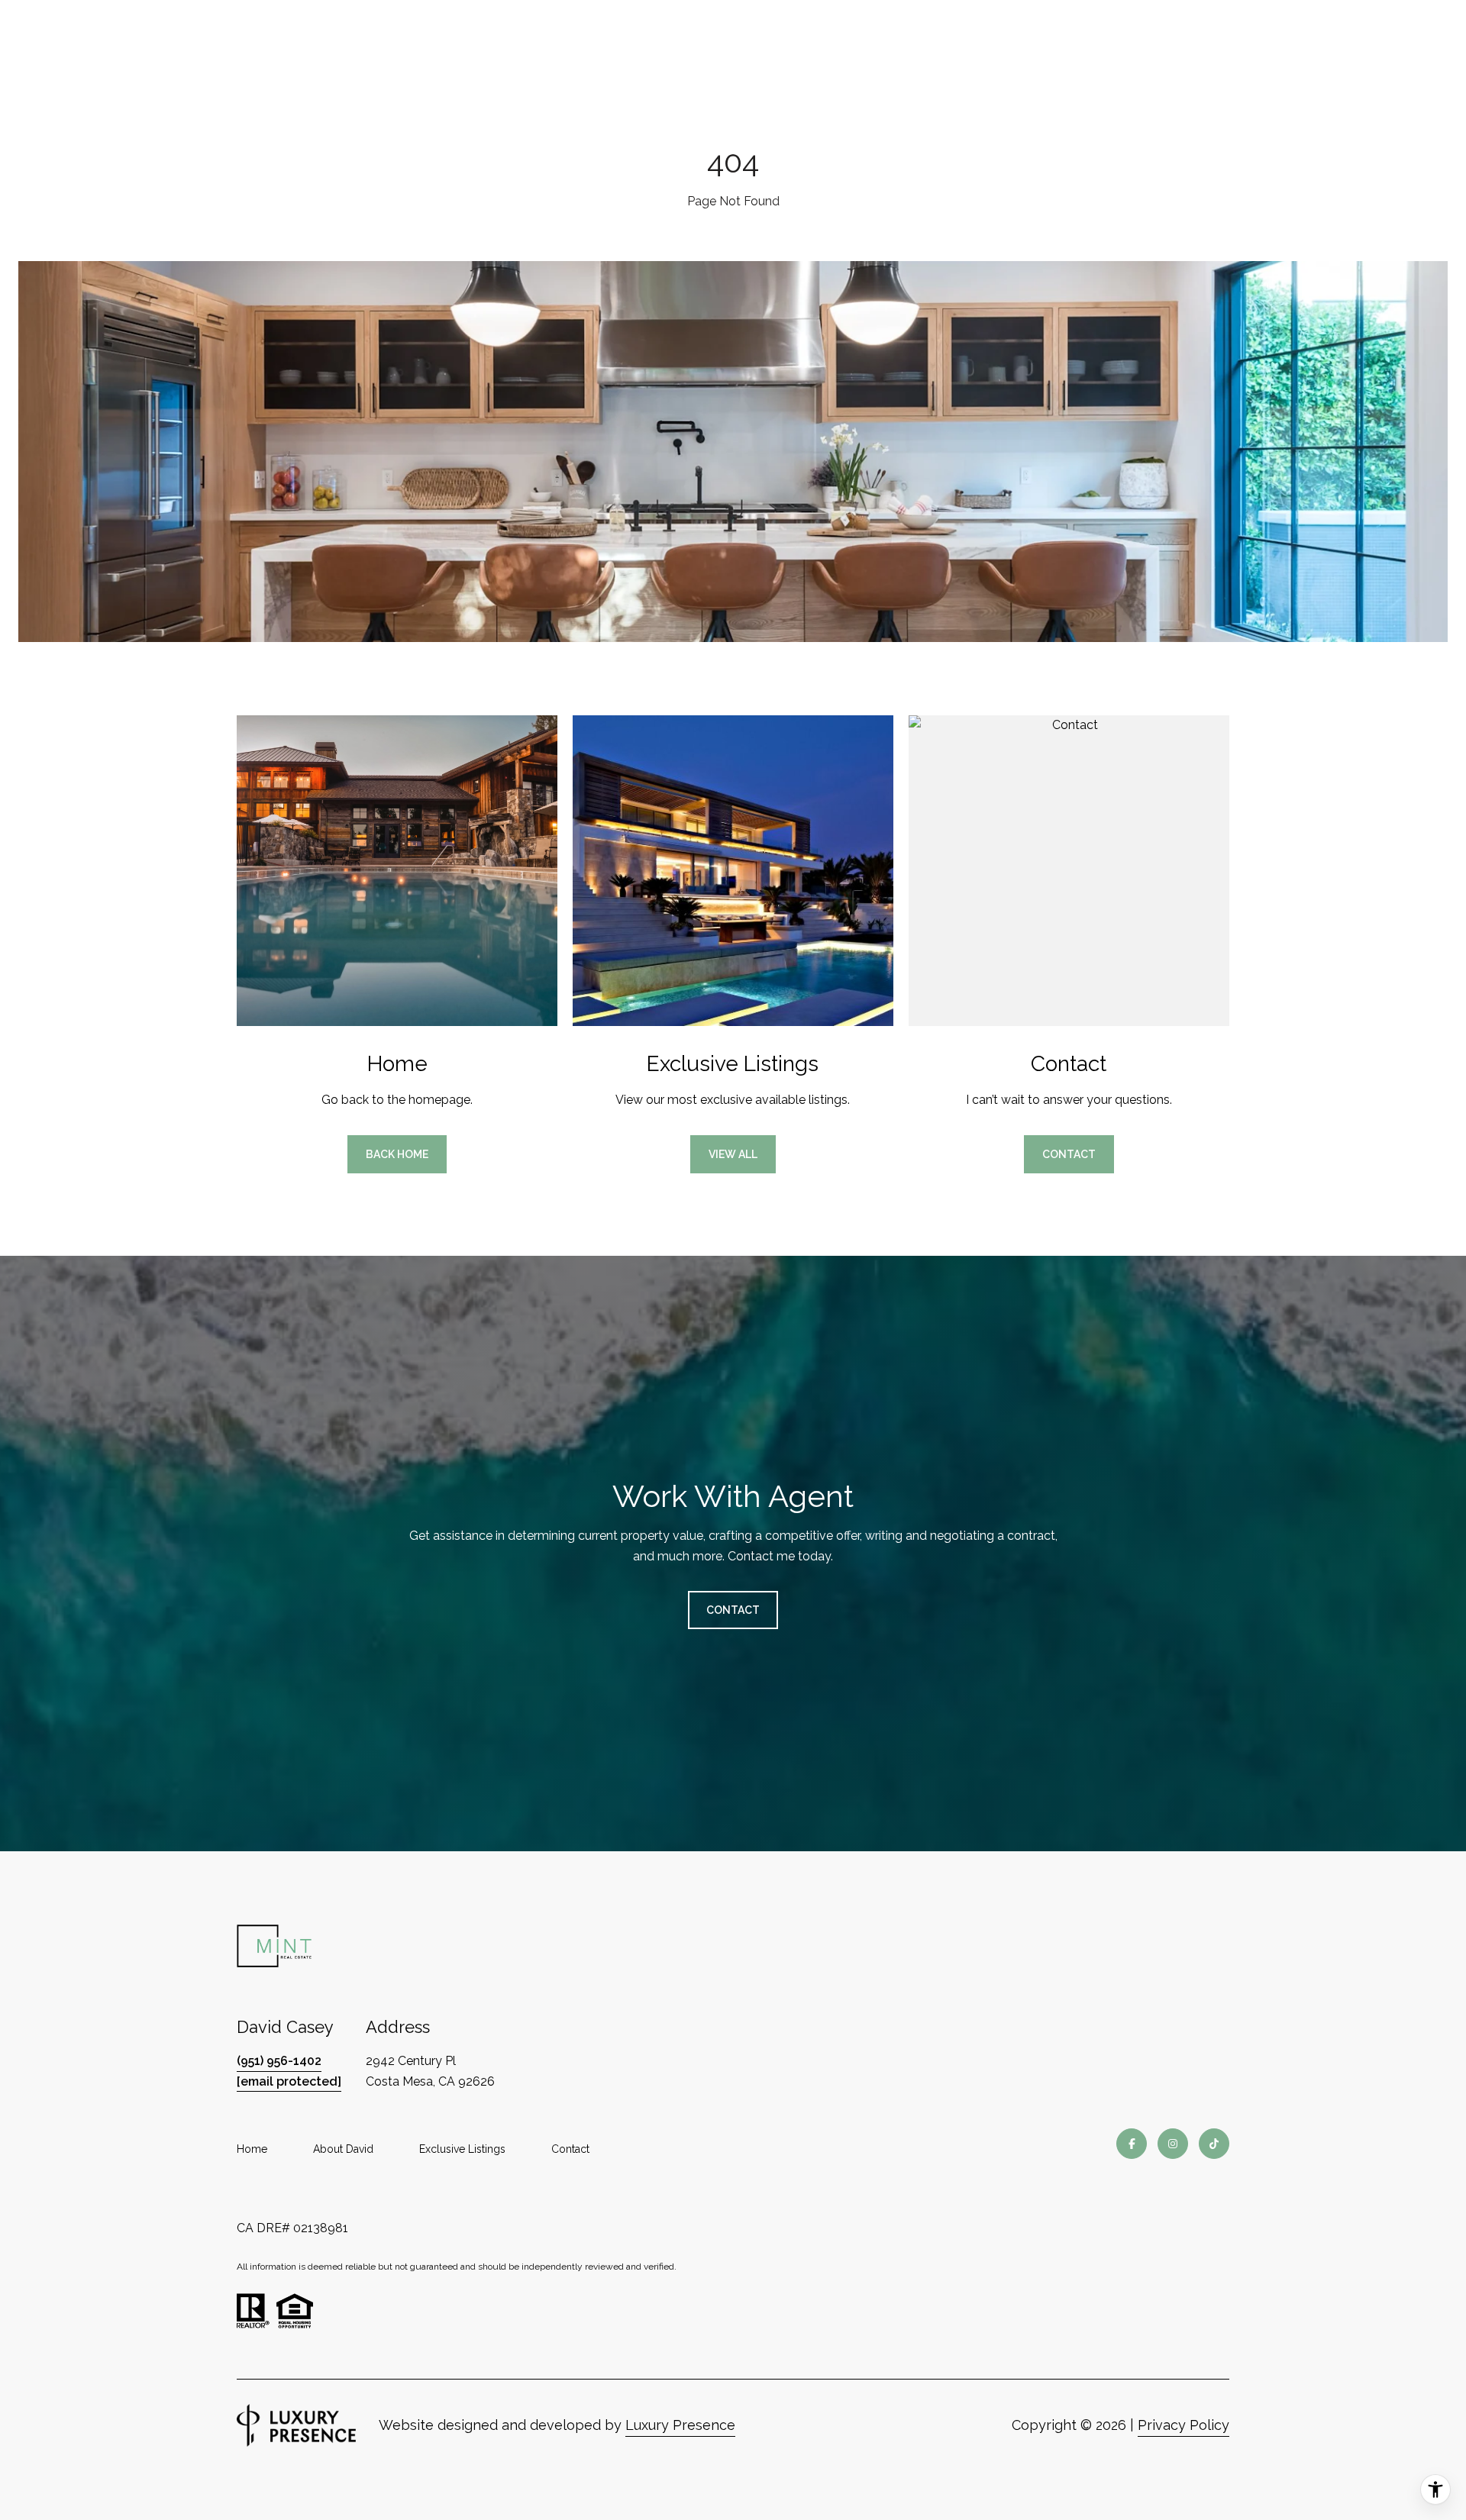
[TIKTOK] (1214, 2144)
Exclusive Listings (462, 2149)
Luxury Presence (680, 2425)
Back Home (397, 1154)
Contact (570, 2149)
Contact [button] (1069, 1154)
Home (252, 2149)
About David (343, 2149)
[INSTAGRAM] (1173, 2144)
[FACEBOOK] (1132, 2144)
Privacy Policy (1183, 2425)
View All (733, 1154)
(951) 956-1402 (279, 2061)
